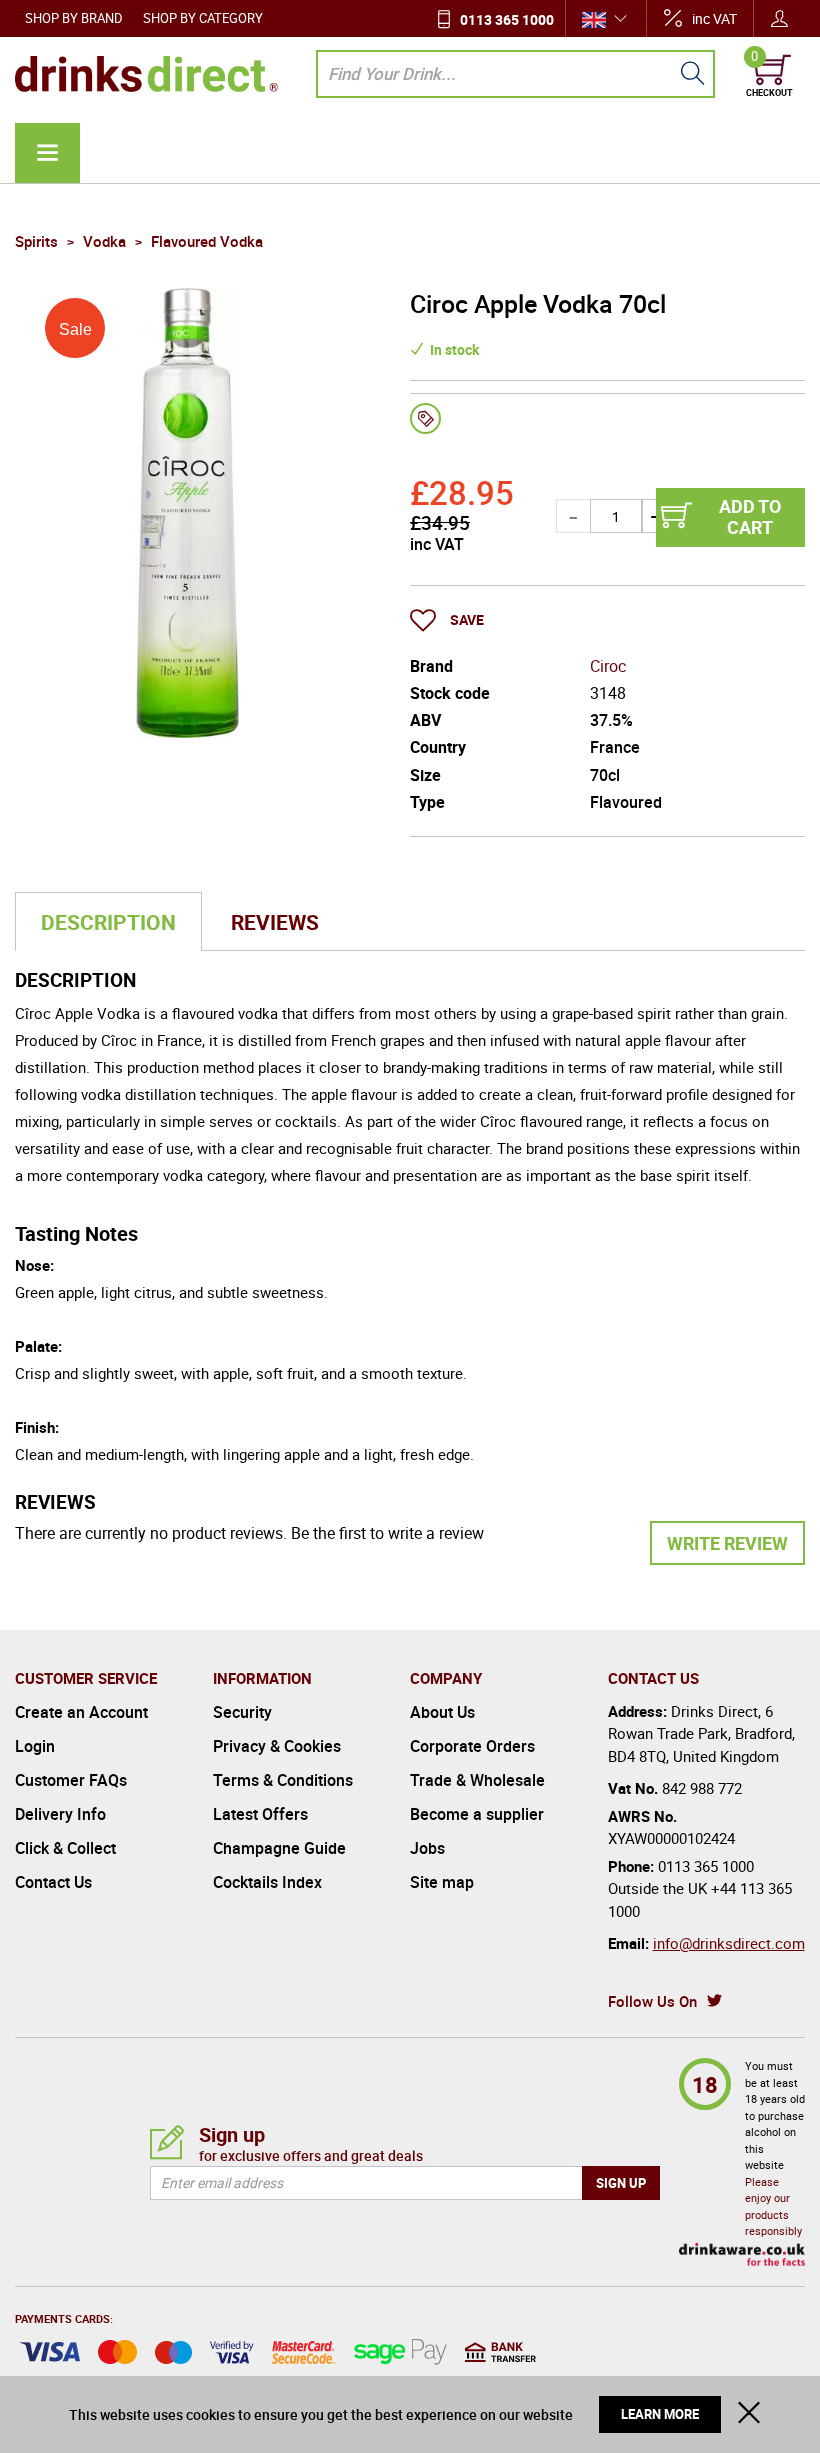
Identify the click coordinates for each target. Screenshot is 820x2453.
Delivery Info (60, 1814)
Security (242, 1712)
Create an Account (81, 1712)
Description (108, 922)
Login (35, 1746)
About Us (442, 1712)
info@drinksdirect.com (729, 1943)
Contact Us (53, 1882)
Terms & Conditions (283, 1780)
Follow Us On (652, 2001)
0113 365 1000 (507, 19)
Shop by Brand (74, 18)
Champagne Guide (279, 1848)
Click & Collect (65, 1848)
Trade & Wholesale (477, 1780)
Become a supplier (477, 1814)
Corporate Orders (472, 1746)
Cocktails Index (267, 1882)
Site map (442, 1882)
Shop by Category (203, 18)
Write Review (727, 1543)
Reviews (275, 922)
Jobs (427, 1848)
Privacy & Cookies (277, 1746)
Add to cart (750, 517)
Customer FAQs (71, 1780)
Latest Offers (260, 1814)
